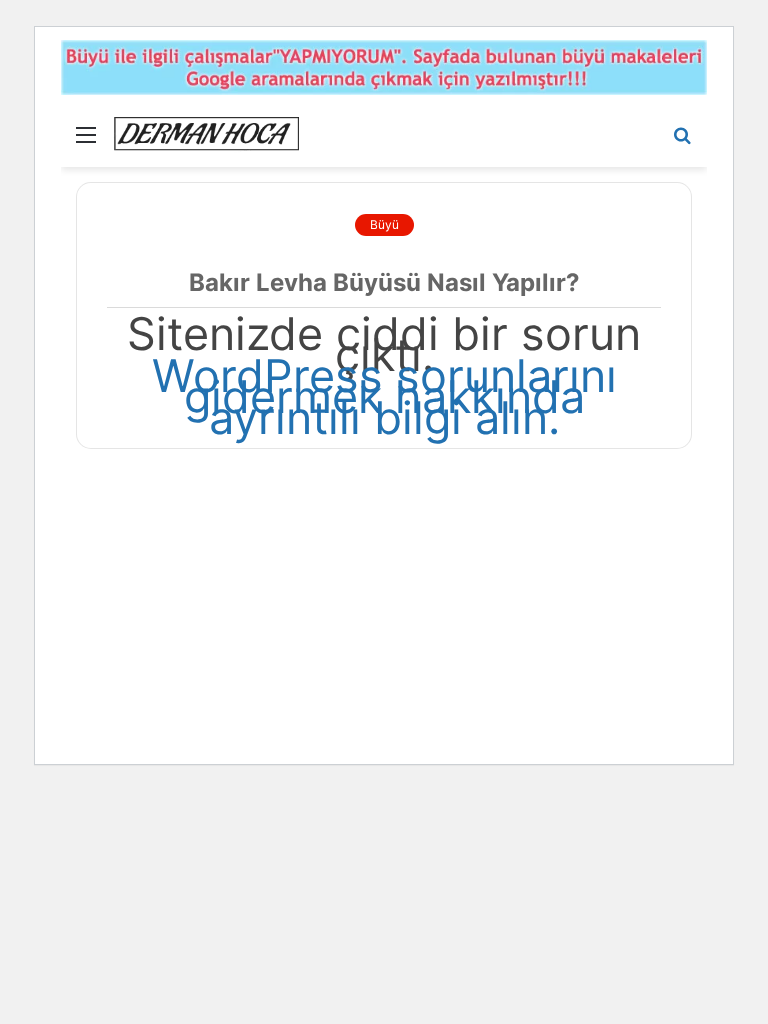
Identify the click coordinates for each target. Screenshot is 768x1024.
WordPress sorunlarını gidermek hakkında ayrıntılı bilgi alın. (384, 396)
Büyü (384, 224)
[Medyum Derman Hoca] (206, 134)
